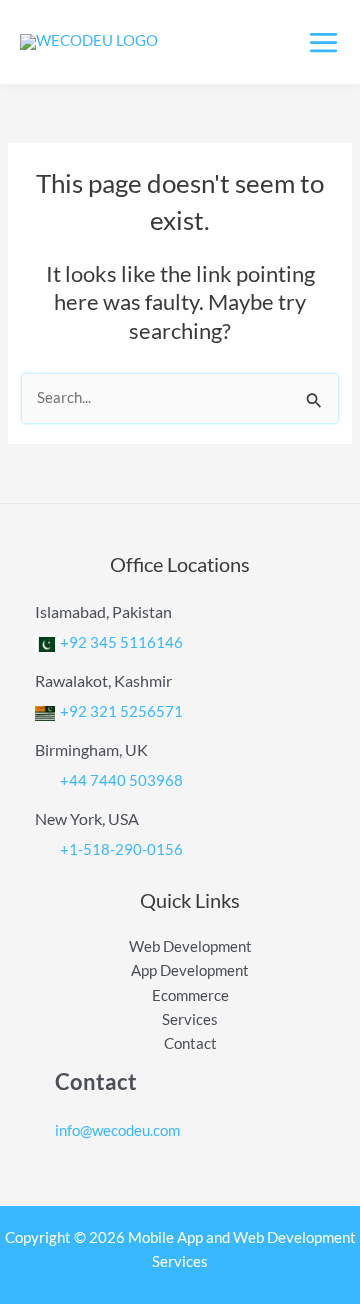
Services (190, 1019)
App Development (190, 970)
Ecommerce (190, 995)
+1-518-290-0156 (121, 849)
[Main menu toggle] (323, 42)
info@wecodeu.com (117, 1130)
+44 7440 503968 (121, 780)
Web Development (190, 946)
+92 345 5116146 (121, 642)
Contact (190, 1043)
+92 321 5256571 (121, 711)
